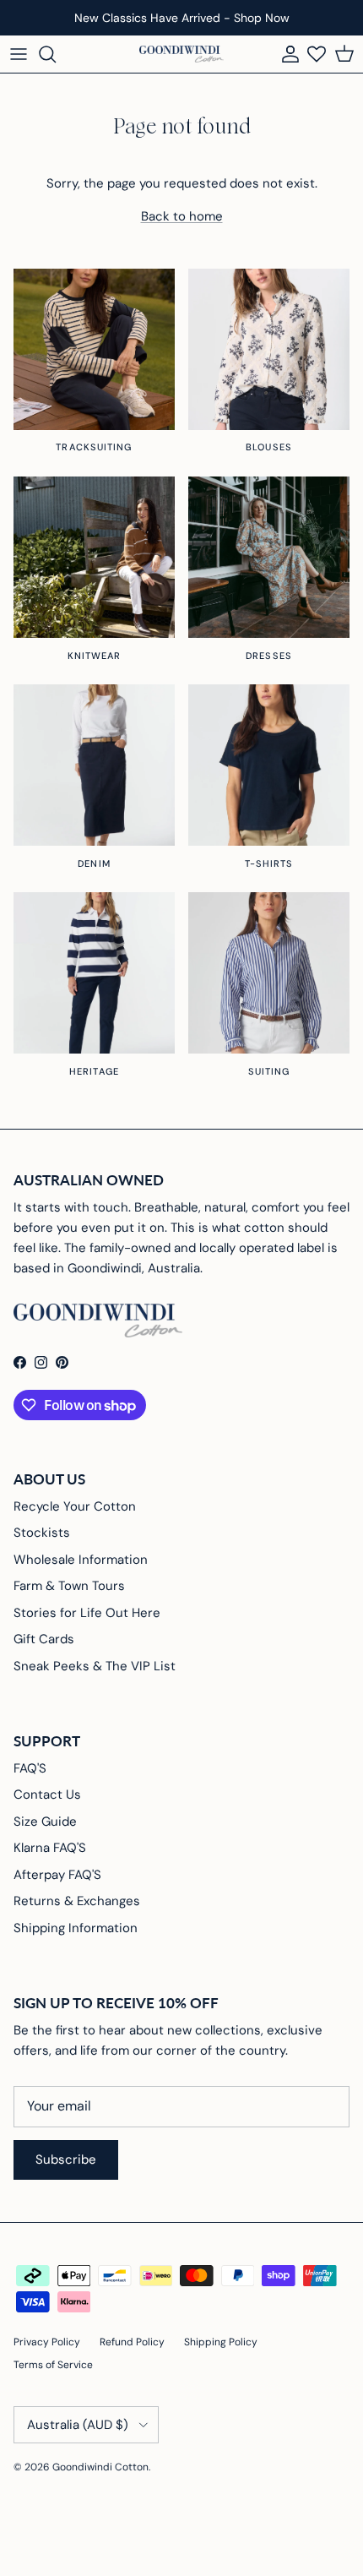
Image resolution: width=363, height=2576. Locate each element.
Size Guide (45, 1822)
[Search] (56, 54)
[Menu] (19, 54)
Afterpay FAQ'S (57, 1875)
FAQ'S (30, 1768)
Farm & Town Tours (69, 1586)
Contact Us (47, 1794)
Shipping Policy (221, 2342)
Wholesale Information (81, 1560)
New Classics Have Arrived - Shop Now (182, 18)
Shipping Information (76, 1928)
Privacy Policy (47, 2342)
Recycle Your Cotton (75, 1506)
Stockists (42, 1533)
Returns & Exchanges (77, 1901)
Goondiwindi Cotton (100, 2467)
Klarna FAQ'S (50, 1848)
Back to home (182, 216)
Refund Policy (132, 2342)
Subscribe (66, 2159)
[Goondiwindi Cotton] (181, 54)
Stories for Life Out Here (87, 1613)
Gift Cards (44, 1639)
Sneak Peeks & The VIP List (95, 1666)
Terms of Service (53, 2365)
